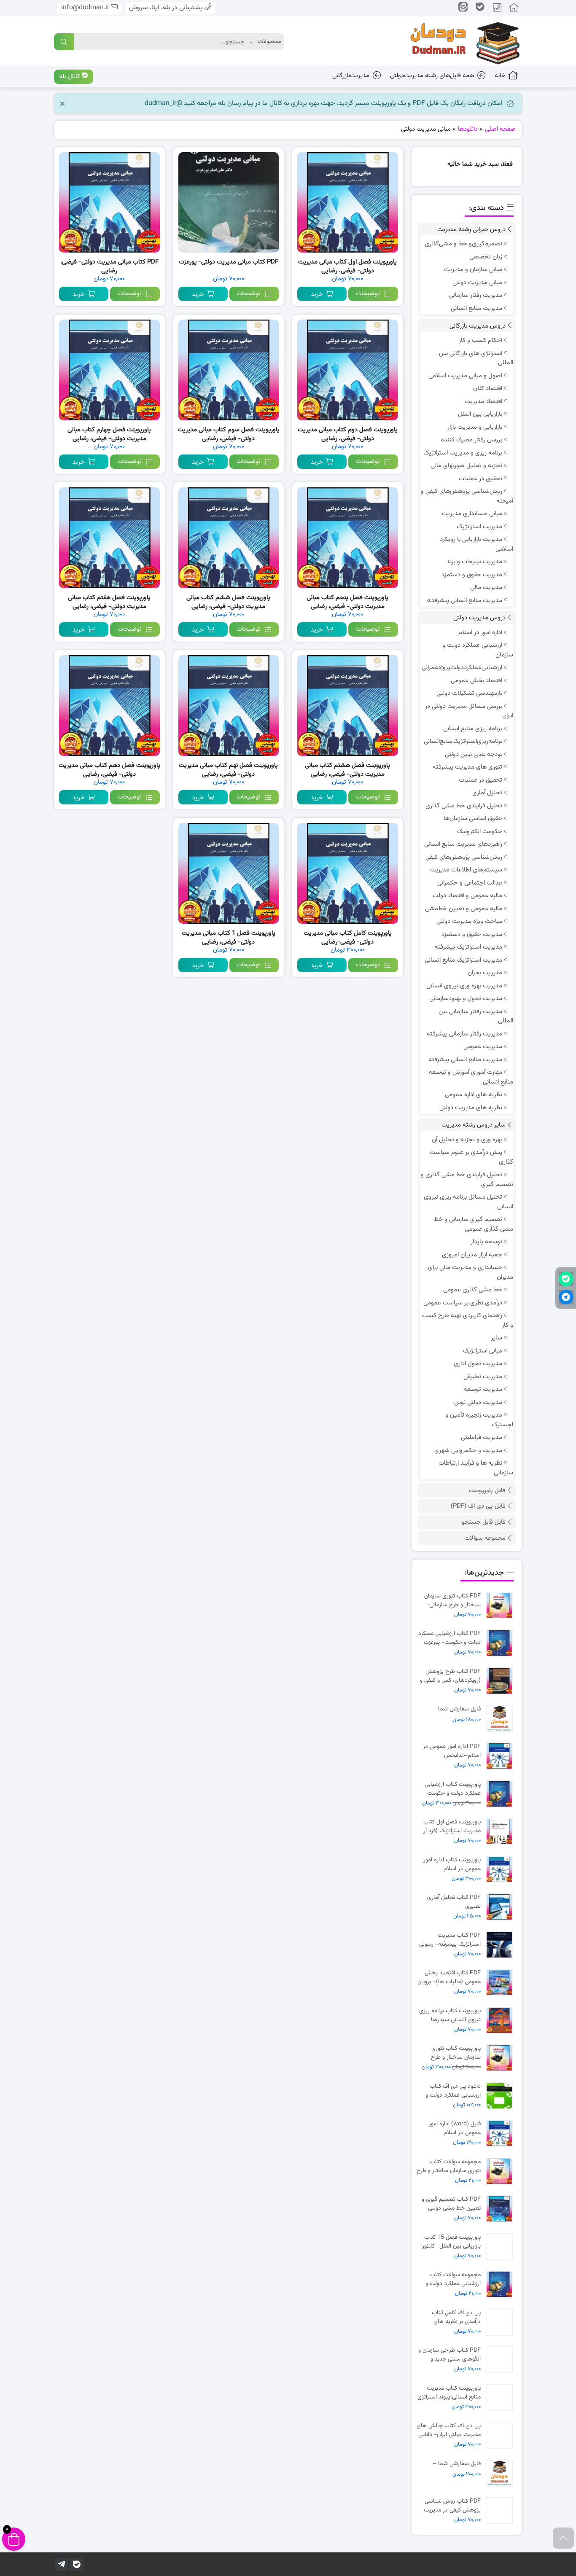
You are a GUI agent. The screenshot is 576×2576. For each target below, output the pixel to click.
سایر (497, 1338)
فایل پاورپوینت (487, 1491)
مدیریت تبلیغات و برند (474, 562)
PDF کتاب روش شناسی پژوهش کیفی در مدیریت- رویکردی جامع (451, 2506)
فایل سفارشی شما (459, 1709)
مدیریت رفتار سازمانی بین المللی (476, 1016)
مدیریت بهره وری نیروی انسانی (464, 986)
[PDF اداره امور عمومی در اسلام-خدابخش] (501, 1756)
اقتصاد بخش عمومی (476, 681)
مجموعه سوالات (485, 1538)
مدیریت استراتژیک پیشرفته (468, 947)
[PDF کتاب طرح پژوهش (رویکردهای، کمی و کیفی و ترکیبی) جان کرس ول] (501, 1681)
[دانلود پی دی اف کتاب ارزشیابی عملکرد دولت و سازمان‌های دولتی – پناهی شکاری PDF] (501, 2096)
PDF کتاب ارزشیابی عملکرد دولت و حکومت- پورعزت (449, 1638)
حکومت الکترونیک (480, 832)
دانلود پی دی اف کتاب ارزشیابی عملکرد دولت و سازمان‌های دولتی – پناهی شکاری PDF (450, 2091)
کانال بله (70, 77)
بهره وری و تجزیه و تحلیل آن (467, 1140)
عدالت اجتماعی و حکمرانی (470, 883)
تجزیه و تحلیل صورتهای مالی (466, 466)
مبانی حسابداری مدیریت (472, 514)
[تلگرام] (62, 2564)
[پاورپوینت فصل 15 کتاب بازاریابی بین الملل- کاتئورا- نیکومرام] (501, 2247)
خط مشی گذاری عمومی (473, 1290)
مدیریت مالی (486, 588)
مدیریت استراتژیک (479, 527)
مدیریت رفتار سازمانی (476, 295)
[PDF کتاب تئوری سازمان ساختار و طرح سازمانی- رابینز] (501, 1606)
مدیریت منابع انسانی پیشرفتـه (465, 601)
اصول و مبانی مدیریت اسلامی (465, 376)
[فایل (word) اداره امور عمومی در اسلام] (501, 2134)
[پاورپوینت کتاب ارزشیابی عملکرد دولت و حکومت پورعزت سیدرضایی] (501, 1794)
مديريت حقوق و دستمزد (472, 934)
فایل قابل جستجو (484, 1522)
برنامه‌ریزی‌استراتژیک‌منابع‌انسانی (463, 741)
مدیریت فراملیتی (482, 1437)
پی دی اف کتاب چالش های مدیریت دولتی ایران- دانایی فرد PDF (449, 2430)
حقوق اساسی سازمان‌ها (473, 819)
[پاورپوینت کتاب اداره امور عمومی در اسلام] (501, 1870)
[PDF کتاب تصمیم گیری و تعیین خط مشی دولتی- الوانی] (501, 2209)
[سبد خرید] (14, 2539)
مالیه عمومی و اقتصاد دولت (467, 896)
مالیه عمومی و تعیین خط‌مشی (464, 909)
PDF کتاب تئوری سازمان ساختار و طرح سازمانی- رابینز (452, 1600)
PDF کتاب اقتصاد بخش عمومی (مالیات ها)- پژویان (449, 1977)
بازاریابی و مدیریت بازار (475, 427)
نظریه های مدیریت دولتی (471, 1108)
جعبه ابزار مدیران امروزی (472, 1255)
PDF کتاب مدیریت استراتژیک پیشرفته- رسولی (450, 1940)
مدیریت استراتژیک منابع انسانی (463, 960)
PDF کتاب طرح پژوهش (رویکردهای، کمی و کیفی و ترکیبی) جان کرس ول (450, 1676)
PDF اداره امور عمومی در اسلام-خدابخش (452, 1751)
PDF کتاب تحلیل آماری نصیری (454, 1902)
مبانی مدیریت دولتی (477, 283)
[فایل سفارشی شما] (501, 1719)
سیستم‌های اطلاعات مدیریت (466, 870)
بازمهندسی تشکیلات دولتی (469, 693)
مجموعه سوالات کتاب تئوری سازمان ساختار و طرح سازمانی (449, 2166)
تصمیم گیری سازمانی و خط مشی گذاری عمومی (474, 1224)
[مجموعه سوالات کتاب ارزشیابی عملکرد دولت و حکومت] (501, 2284)
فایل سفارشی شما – (457, 2464)
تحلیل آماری (487, 793)
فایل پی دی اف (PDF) (478, 1506)
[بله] (77, 2564)
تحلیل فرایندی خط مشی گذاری (464, 806)
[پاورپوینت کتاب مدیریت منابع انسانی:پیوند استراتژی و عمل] (501, 2398)
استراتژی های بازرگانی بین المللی (476, 358)
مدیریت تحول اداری (478, 1364)
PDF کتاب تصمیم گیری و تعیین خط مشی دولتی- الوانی (451, 2204)
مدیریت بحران (485, 973)
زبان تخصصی (486, 257)
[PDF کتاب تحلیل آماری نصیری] (501, 1907)
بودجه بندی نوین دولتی (474, 754)
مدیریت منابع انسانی (476, 308)
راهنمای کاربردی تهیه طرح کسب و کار (468, 1320)
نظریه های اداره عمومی (474, 1095)
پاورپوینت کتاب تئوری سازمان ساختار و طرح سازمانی (456, 2053)
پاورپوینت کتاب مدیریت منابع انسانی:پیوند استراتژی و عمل (449, 2393)
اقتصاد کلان (488, 389)
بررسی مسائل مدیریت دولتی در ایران (469, 711)
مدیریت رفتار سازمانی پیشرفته (464, 1034)
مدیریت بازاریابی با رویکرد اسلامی (476, 544)
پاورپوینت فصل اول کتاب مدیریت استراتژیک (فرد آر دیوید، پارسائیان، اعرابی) (452, 1826)
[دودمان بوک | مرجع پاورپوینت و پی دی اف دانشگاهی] (459, 41)
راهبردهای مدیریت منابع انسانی (463, 844)
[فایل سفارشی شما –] (501, 2473)
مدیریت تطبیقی (483, 1377)
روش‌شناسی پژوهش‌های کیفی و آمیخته (467, 496)
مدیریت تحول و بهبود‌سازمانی (466, 999)
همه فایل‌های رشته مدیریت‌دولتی (432, 76)
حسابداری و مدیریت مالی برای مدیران (471, 1272)
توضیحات (368, 294)
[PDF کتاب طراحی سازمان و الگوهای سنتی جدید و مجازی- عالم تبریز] (501, 2360)
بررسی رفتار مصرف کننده (472, 440)
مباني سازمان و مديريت (473, 270)
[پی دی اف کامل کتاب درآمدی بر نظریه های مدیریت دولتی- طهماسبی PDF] (501, 2322)
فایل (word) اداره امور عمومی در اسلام (455, 2128)
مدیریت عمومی (483, 1047)
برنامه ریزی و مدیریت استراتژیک (463, 453)
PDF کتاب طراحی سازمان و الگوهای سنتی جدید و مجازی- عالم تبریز (449, 2355)
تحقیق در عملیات (480, 479)
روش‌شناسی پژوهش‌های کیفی (464, 857)
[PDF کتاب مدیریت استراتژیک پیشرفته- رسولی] (501, 1945)
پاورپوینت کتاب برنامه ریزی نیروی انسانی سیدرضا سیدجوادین (450, 2015)
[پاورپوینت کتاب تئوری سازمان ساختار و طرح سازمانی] (501, 2058)
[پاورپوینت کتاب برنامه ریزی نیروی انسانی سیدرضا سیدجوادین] (501, 2021)
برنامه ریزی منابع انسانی (473, 729)
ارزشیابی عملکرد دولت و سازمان (478, 650)
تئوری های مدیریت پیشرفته (467, 767)
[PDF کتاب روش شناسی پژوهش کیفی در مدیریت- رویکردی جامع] (501, 2511)
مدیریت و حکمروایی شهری (468, 1451)
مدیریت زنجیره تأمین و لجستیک (479, 1420)
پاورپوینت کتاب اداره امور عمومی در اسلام (452, 1864)
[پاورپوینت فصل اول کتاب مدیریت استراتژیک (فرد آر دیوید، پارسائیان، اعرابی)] (501, 1832)
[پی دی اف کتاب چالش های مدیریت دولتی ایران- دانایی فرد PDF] (501, 2435)
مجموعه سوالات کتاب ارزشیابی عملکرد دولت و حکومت (453, 2279)
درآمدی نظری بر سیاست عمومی (463, 1303)
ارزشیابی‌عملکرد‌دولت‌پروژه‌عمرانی (462, 668)
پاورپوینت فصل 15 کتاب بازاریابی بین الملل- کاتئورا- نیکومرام (449, 2242)
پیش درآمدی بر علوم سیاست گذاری (471, 1157)
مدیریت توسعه (483, 1389)
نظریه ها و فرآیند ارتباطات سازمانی (476, 1468)
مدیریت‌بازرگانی (351, 76)
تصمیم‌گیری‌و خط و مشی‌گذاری (463, 244)
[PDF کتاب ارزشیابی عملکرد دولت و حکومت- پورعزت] (501, 1643)
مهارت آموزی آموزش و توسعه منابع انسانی (471, 1077)
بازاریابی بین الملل (480, 414)
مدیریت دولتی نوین (478, 1402)
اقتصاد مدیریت (483, 402)
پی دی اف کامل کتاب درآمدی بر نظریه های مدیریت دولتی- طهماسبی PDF (451, 2317)
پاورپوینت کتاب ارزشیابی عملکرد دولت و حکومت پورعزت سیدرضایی (453, 1789)
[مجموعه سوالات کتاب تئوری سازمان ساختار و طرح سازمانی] (501, 2171)
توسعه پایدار (486, 1242)
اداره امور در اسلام (480, 633)
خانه (500, 76)
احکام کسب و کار (480, 340)
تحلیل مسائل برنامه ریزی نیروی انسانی (468, 1202)
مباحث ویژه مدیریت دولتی (469, 921)
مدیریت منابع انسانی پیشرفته (465, 1060)
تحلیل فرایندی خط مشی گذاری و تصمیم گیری (467, 1180)
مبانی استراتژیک (483, 1351)
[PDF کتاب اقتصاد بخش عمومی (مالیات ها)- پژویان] (501, 1983)
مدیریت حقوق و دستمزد (472, 575)
